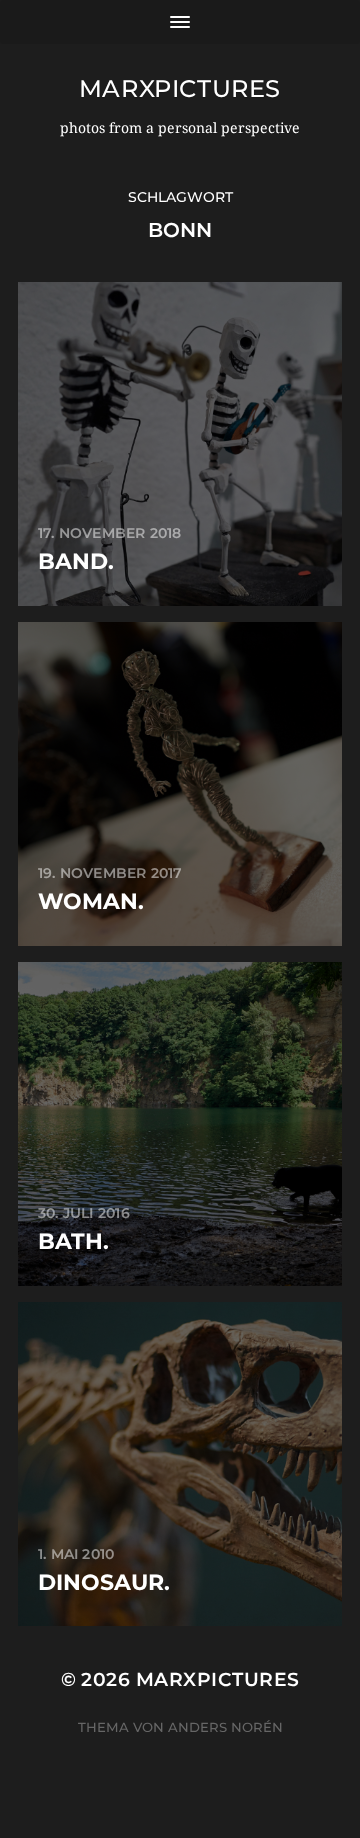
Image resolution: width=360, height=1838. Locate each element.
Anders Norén (225, 1727)
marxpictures (180, 88)
